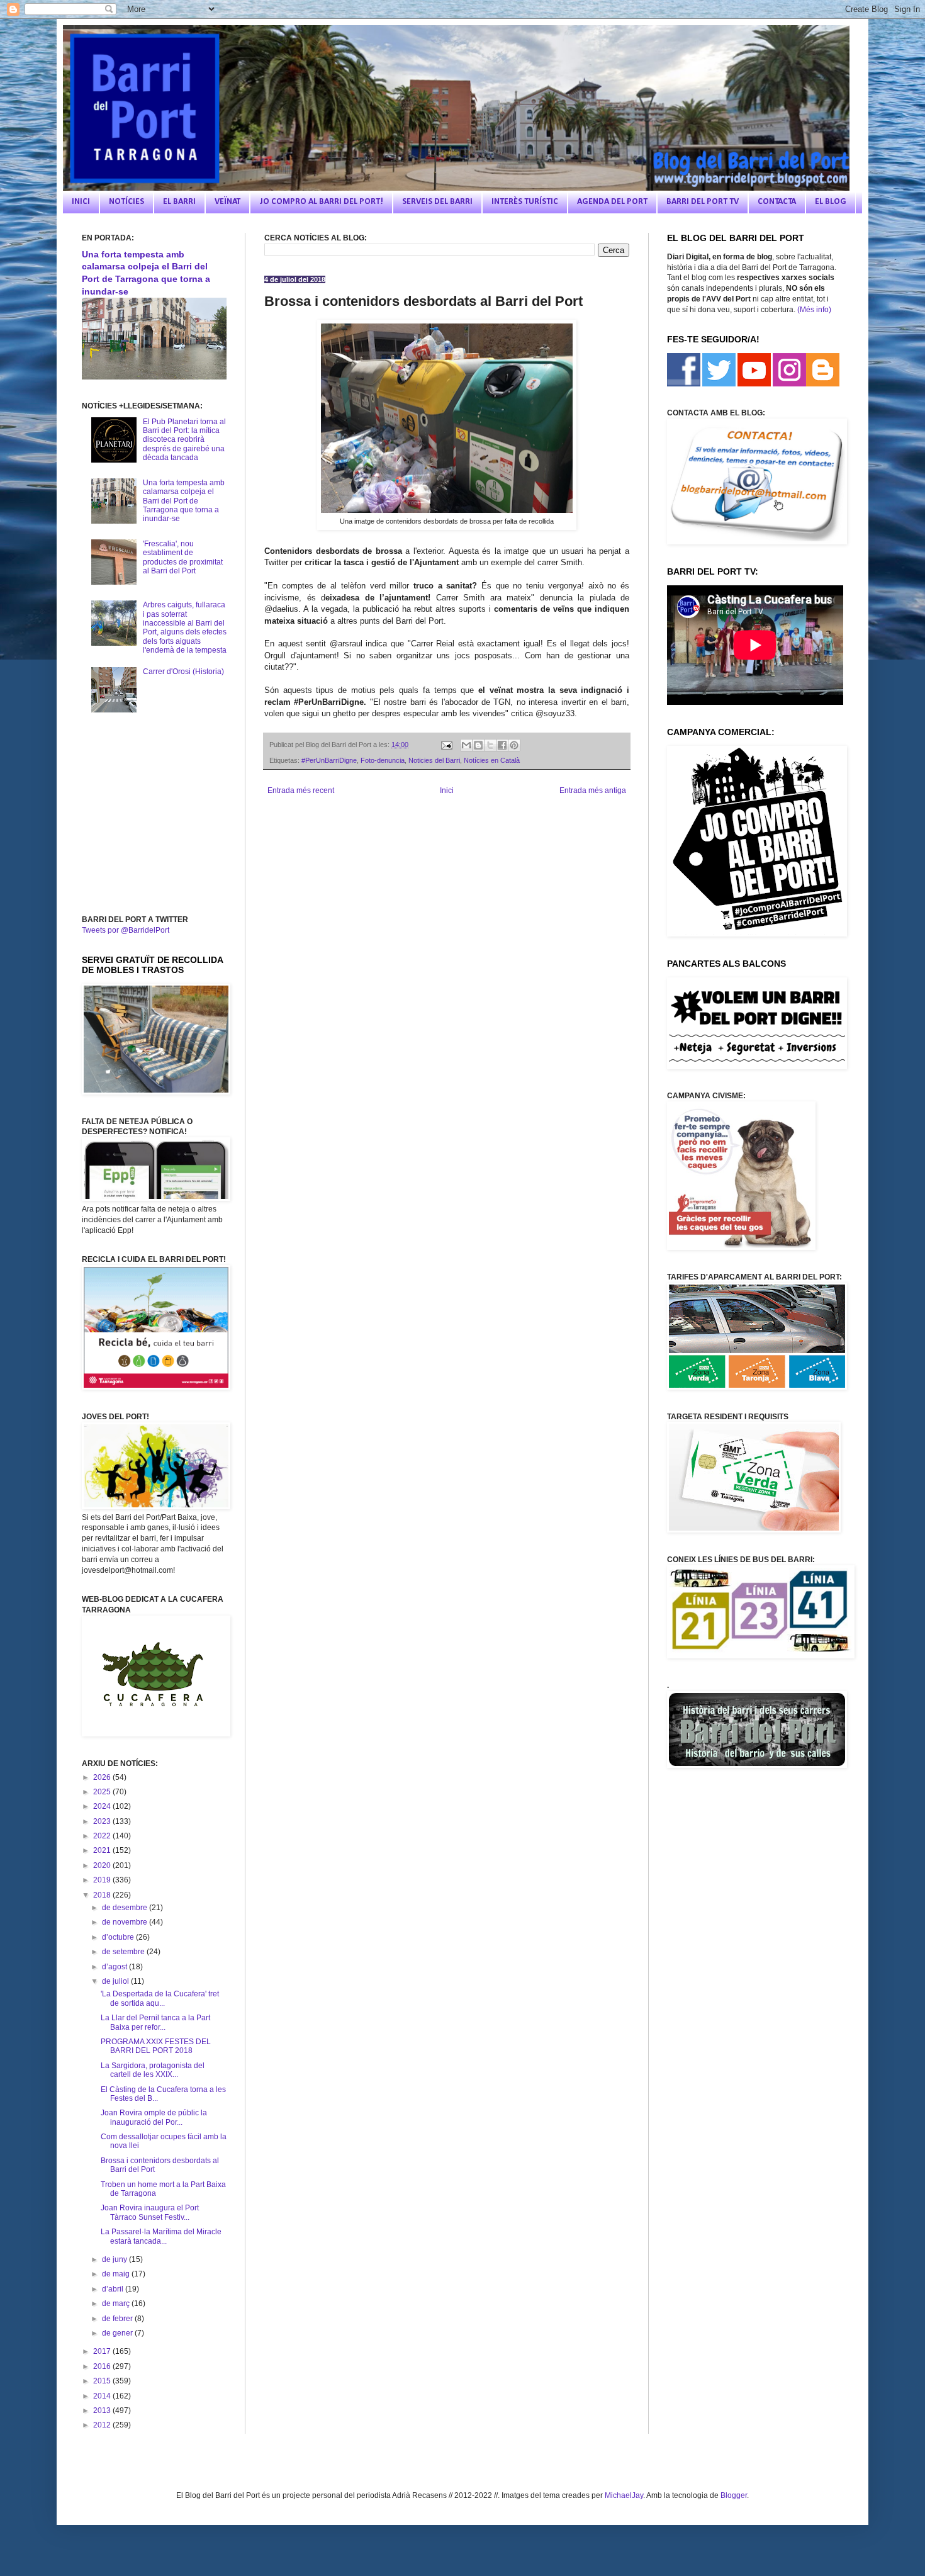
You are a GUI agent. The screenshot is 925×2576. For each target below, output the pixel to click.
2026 (103, 1777)
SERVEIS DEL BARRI (437, 202)
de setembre (124, 1952)
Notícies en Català (492, 760)
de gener (118, 2333)
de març (117, 2303)
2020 (103, 1865)
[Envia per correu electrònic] (466, 745)
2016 (103, 2366)
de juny (115, 2259)
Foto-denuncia (383, 760)
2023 (103, 1821)
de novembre (126, 1922)
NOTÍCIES (126, 202)
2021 (103, 1850)
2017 (103, 2351)
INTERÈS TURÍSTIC (525, 202)
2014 (103, 2396)
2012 (103, 2425)
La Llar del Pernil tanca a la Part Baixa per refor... (155, 2022)
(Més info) (814, 310)
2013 (103, 2410)
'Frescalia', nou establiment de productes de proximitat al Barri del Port (183, 557)
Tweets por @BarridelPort (126, 930)
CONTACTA (777, 202)
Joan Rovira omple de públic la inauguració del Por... (154, 2117)
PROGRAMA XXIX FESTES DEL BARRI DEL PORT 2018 (156, 2046)
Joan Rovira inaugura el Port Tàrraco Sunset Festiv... (150, 2212)
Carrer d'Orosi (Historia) (183, 672)
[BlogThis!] (478, 745)
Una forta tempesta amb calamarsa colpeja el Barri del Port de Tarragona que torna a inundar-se (184, 501)
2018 (103, 1895)
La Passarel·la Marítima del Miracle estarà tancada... (161, 2236)
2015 (103, 2381)
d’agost (115, 1967)
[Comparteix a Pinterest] (514, 745)
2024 (103, 1806)
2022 (103, 1836)
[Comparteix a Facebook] (502, 745)
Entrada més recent (301, 790)
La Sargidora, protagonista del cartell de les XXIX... (153, 2070)
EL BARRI (179, 202)
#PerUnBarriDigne (329, 760)
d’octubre (119, 1937)
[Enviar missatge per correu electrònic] (446, 745)
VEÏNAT (227, 202)
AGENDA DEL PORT (612, 202)
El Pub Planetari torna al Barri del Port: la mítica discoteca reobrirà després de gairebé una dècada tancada (184, 440)
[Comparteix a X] (490, 745)
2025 (103, 1792)
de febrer (118, 2319)
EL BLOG (831, 202)
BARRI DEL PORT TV (703, 202)
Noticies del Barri (434, 760)
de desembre (126, 1908)
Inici (447, 790)
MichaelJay (624, 2495)
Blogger (734, 2495)
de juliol (116, 1981)
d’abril (114, 2289)
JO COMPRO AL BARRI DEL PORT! (321, 202)
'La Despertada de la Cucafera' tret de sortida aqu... (160, 1998)
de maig (117, 2274)
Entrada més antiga (593, 790)
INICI (81, 202)
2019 (103, 1880)
